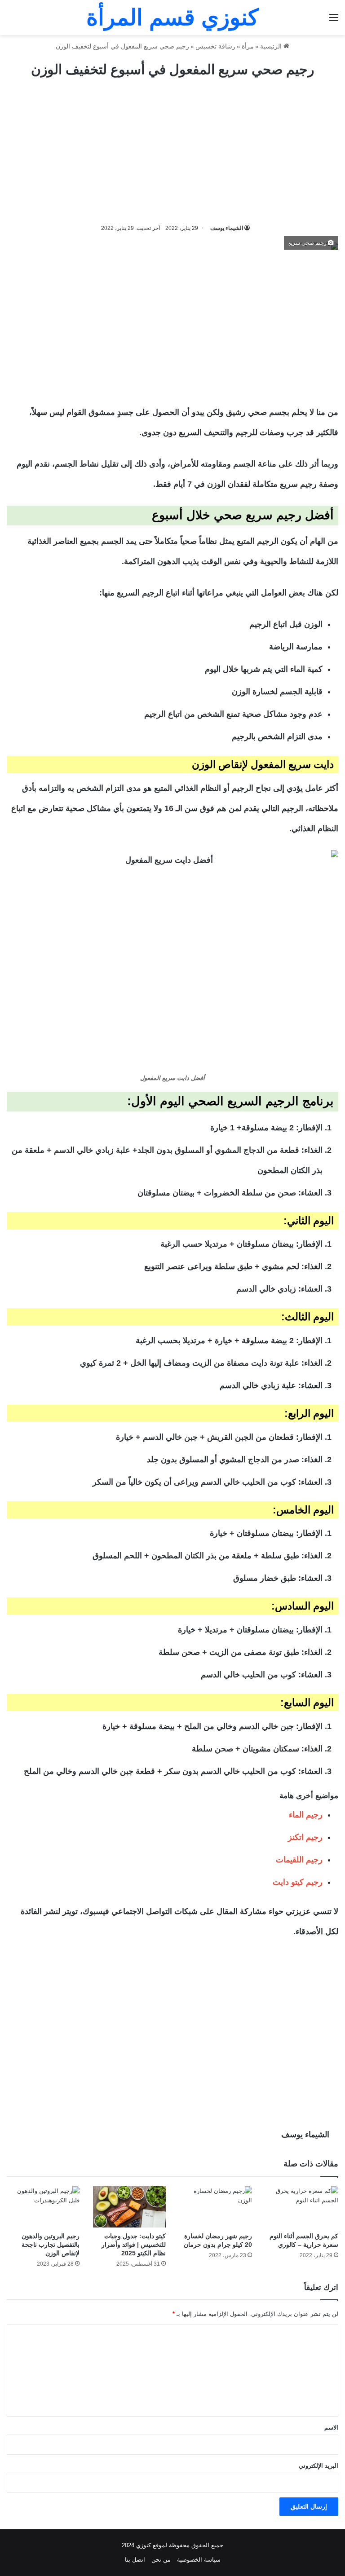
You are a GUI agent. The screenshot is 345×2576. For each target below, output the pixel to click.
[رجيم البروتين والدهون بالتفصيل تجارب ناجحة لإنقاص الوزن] (43, 2207)
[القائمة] (334, 21)
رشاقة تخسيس (215, 46)
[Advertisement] (172, 151)
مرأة (248, 46)
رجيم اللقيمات (299, 1860)
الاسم (331, 2428)
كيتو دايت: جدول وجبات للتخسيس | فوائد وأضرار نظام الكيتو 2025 (134, 2245)
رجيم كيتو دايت (298, 1882)
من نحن (161, 2560)
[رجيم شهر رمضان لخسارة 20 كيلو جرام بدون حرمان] (216, 2207)
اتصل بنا (135, 2560)
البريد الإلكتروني (318, 2466)
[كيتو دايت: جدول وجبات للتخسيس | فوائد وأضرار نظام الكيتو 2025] (129, 2207)
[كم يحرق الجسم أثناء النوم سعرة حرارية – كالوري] (302, 2207)
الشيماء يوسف (227, 228)
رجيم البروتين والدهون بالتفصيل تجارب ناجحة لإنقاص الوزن (51, 2245)
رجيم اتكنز (305, 1837)
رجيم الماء (306, 1815)
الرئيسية (272, 46)
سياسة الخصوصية (199, 2560)
